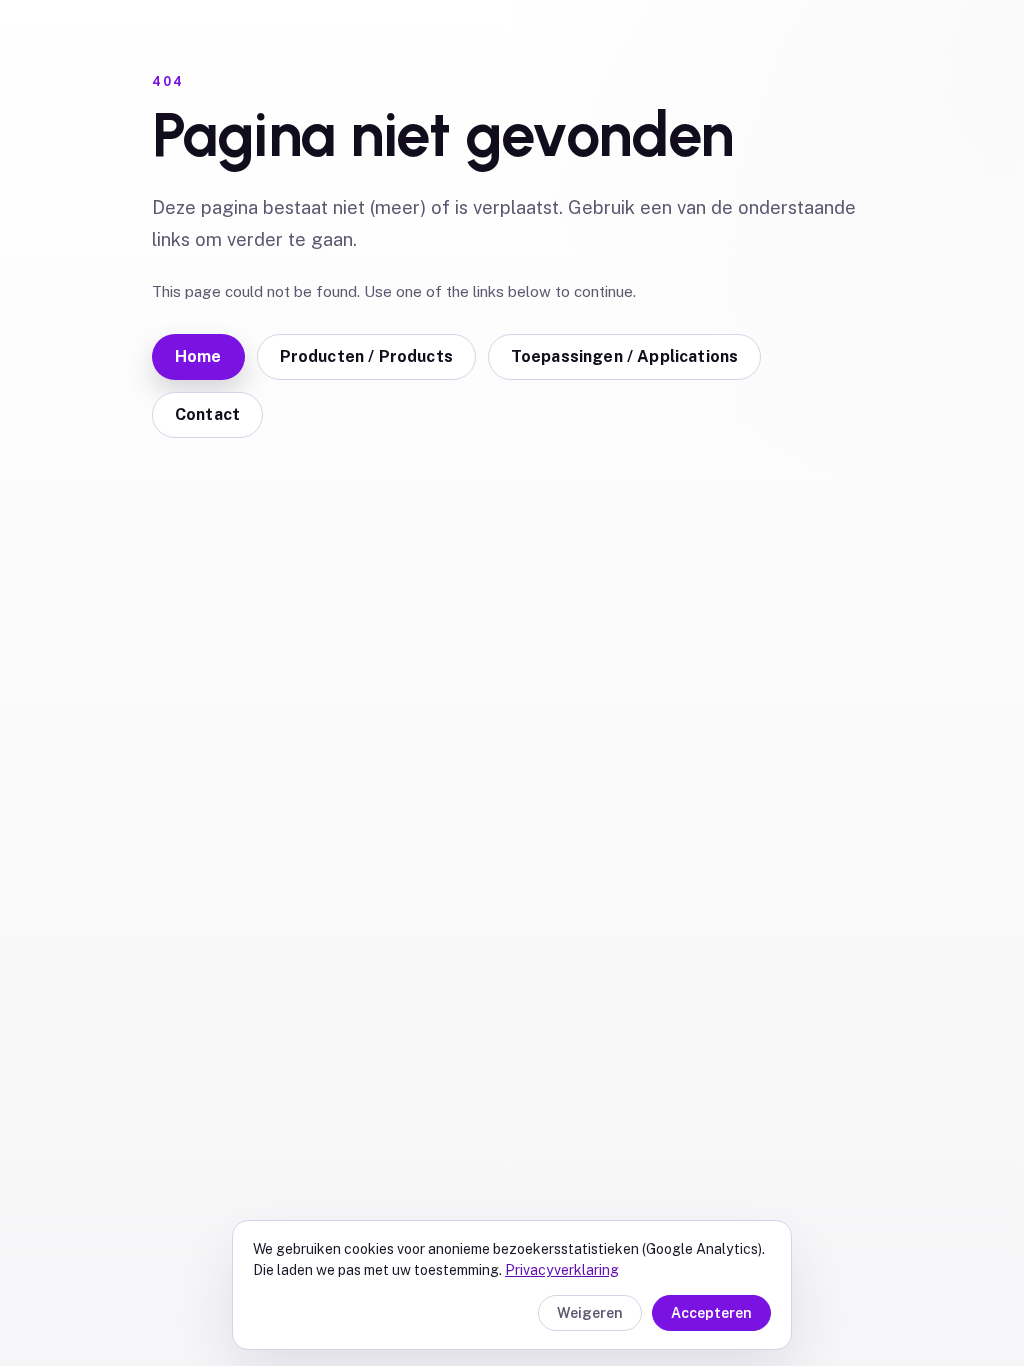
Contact (207, 414)
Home (198, 356)
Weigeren (590, 1313)
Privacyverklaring (562, 1270)
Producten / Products (366, 356)
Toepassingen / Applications (624, 356)
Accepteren (711, 1313)
